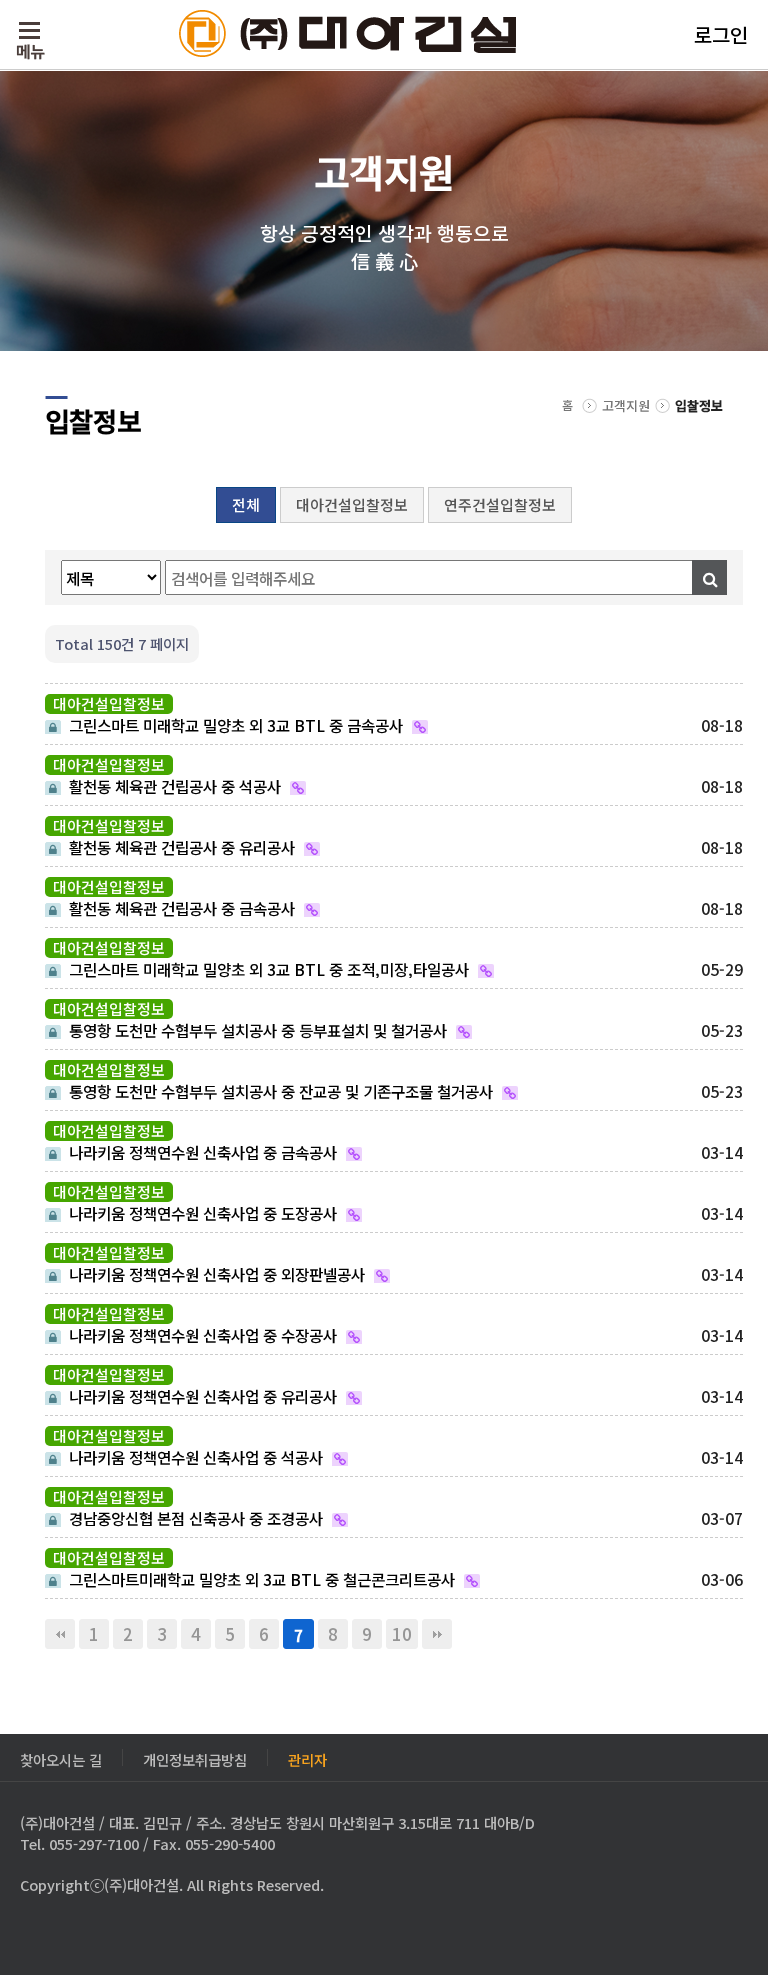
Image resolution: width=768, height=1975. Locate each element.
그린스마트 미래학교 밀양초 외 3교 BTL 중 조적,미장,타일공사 (267, 968)
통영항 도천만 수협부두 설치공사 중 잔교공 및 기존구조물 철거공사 (279, 1090)
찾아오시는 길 (61, 1757)
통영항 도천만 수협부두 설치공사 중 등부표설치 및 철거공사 (256, 1029)
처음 (60, 1634)
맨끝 (437, 1634)
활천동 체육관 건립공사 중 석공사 (173, 785)
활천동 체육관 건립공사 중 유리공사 (180, 846)
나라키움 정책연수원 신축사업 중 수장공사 (201, 1334)
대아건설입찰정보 (352, 504)
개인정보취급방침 (195, 1757)
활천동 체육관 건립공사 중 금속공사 (180, 907)
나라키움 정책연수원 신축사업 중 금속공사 (201, 1151)
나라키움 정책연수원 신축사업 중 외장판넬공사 (215, 1273)
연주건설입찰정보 (500, 504)
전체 (246, 504)
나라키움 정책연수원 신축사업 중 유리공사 (201, 1395)
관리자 (307, 1757)
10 (402, 1633)
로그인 (721, 34)
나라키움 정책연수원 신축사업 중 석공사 (194, 1456)
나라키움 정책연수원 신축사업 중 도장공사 (201, 1212)
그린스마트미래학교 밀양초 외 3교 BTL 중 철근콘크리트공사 (260, 1578)
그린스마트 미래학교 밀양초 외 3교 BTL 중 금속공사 (234, 724)
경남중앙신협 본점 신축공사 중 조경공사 (194, 1517)
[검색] (709, 577)
